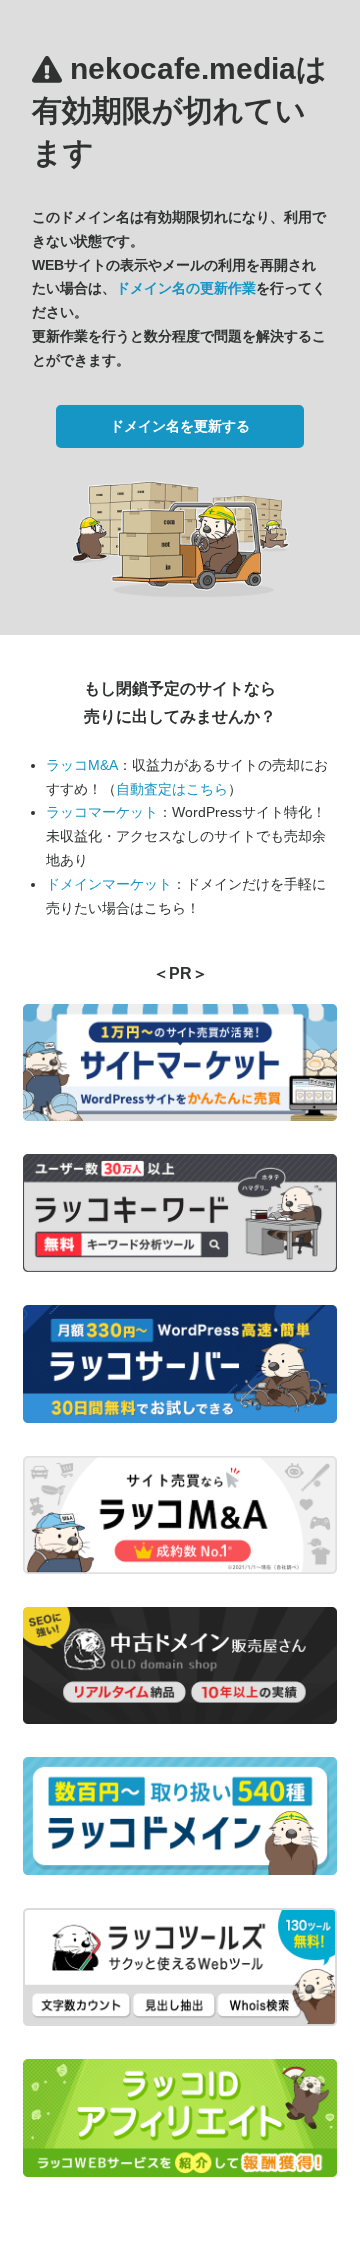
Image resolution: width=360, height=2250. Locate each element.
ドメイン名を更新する (180, 426)
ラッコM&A (82, 765)
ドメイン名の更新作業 (186, 288)
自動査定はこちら (172, 789)
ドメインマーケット (109, 884)
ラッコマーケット (102, 812)
